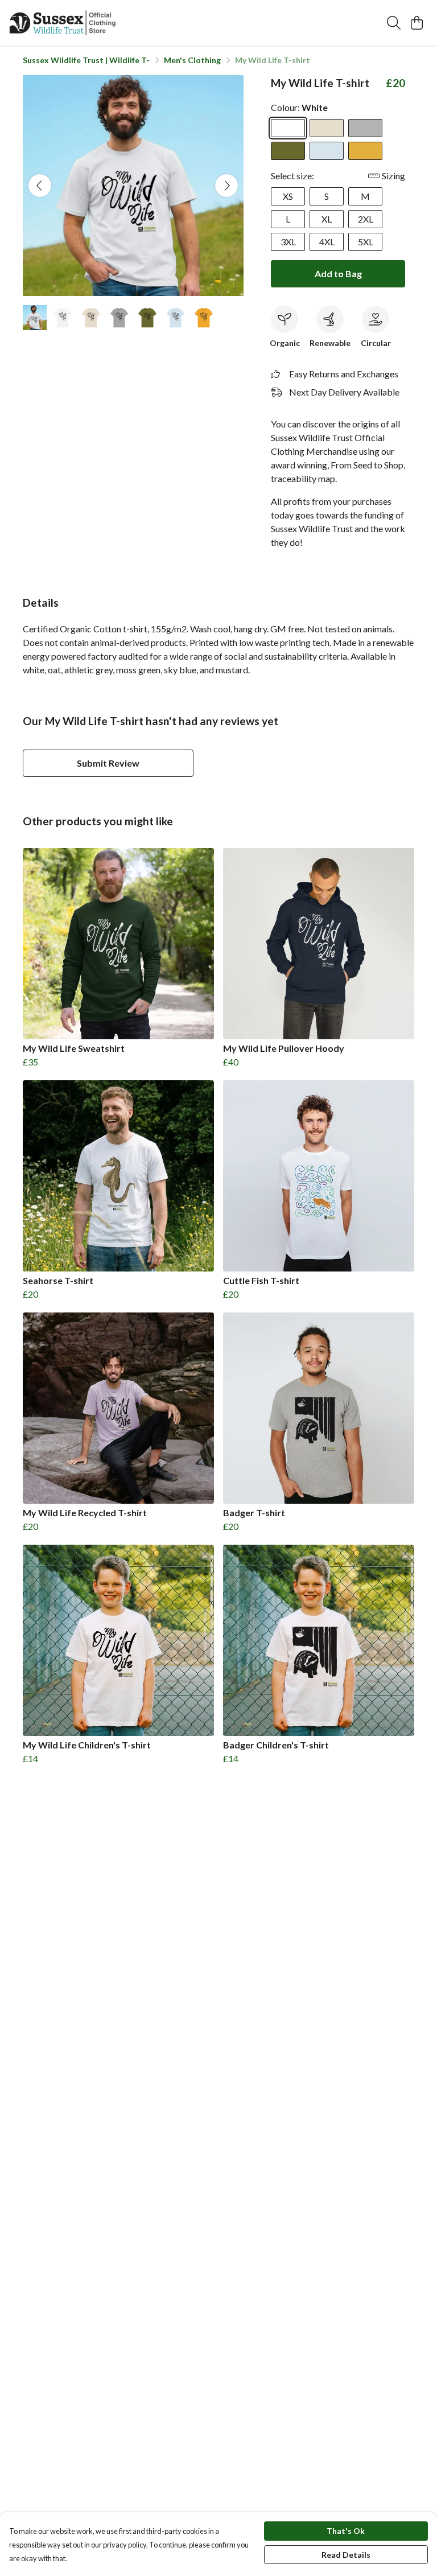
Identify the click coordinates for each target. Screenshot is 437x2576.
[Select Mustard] (365, 151)
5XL (366, 242)
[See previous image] (40, 186)
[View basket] (417, 23)
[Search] (394, 23)
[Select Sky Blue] (327, 151)
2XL (366, 219)
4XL (327, 242)
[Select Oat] (327, 128)
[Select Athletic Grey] (365, 128)
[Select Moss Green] (288, 151)
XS (288, 196)
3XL (288, 242)
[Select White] (288, 128)
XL (327, 219)
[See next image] (226, 186)
